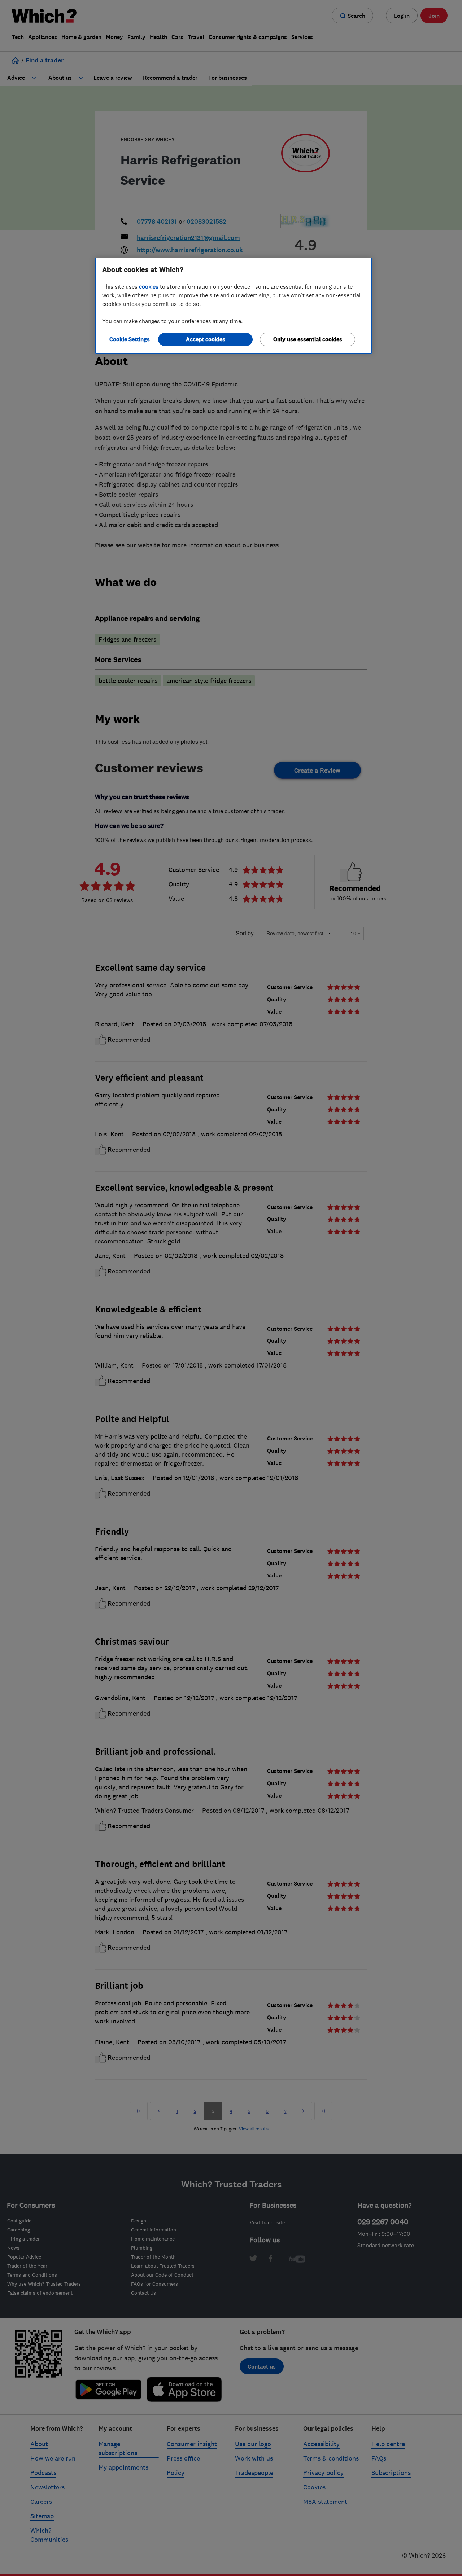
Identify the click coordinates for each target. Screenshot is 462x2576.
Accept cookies (206, 339)
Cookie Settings (130, 339)
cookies (149, 286)
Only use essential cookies (308, 339)
